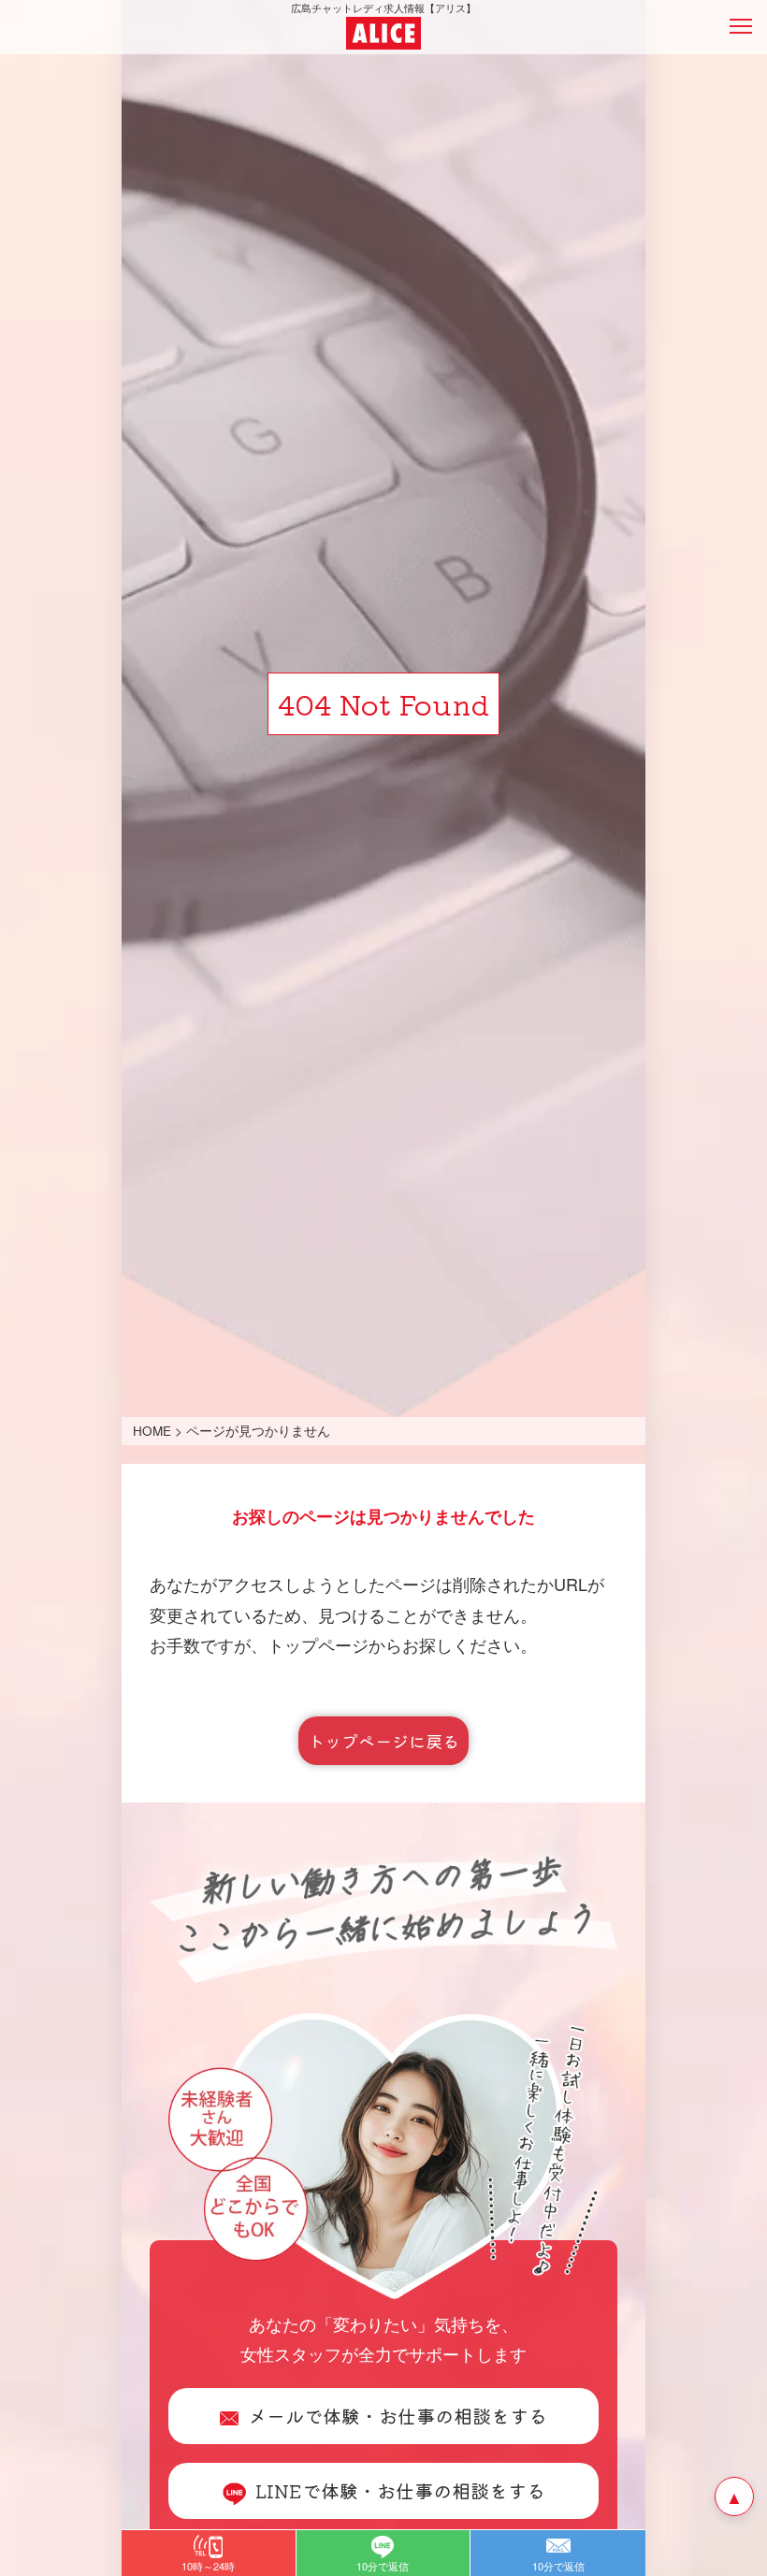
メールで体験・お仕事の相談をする (398, 2416)
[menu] (741, 26)
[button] (209, 2553)
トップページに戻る (383, 1741)
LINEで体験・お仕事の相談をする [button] (400, 2490)
